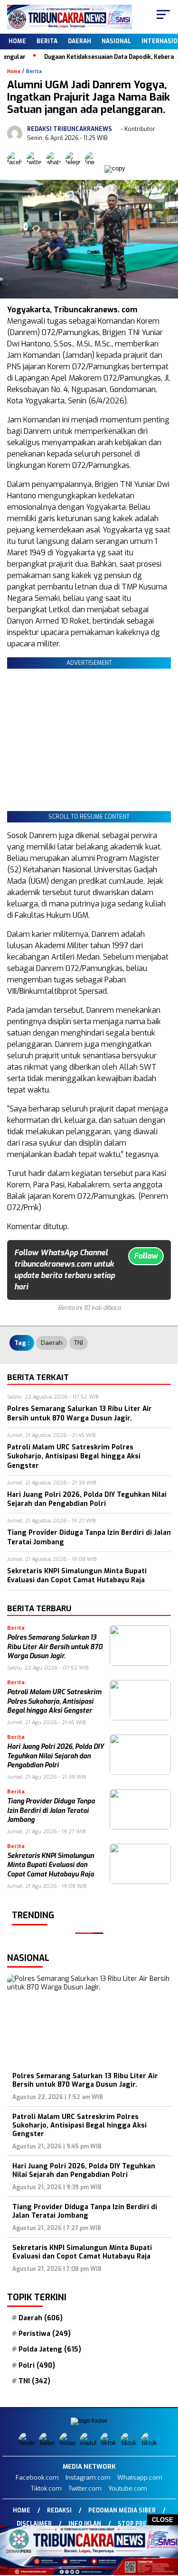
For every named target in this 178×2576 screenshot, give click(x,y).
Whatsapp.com (140, 2478)
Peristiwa (45, 2334)
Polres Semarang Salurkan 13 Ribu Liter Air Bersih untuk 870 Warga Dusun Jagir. (55, 1647)
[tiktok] (109, 2443)
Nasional (116, 41)
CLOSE (163, 2520)
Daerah (80, 41)
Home (17, 41)
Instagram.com (88, 2478)
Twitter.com (85, 2488)
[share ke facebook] (17, 168)
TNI (79, 1343)
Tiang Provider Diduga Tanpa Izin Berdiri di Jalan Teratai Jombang (51, 1811)
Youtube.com (128, 2488)
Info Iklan (85, 2524)
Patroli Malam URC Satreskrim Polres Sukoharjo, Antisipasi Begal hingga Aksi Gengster (54, 1701)
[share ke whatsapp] (56, 168)
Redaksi (59, 2511)
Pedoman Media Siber (122, 2511)
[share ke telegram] (74, 168)
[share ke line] (95, 168)
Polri (37, 2366)
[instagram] (69, 2443)
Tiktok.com (46, 2488)
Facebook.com (37, 2478)
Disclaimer (34, 2524)
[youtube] (89, 2443)
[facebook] (28, 2443)
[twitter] (48, 2443)
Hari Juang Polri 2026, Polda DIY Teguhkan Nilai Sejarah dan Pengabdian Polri (56, 1756)
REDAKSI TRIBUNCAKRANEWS (70, 129)
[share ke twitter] (36, 168)
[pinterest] (150, 2443)
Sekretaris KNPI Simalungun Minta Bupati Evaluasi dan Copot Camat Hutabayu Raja (51, 1865)
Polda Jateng (50, 2350)
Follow (146, 1256)
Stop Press (136, 2524)
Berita (47, 41)
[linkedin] (130, 2443)
